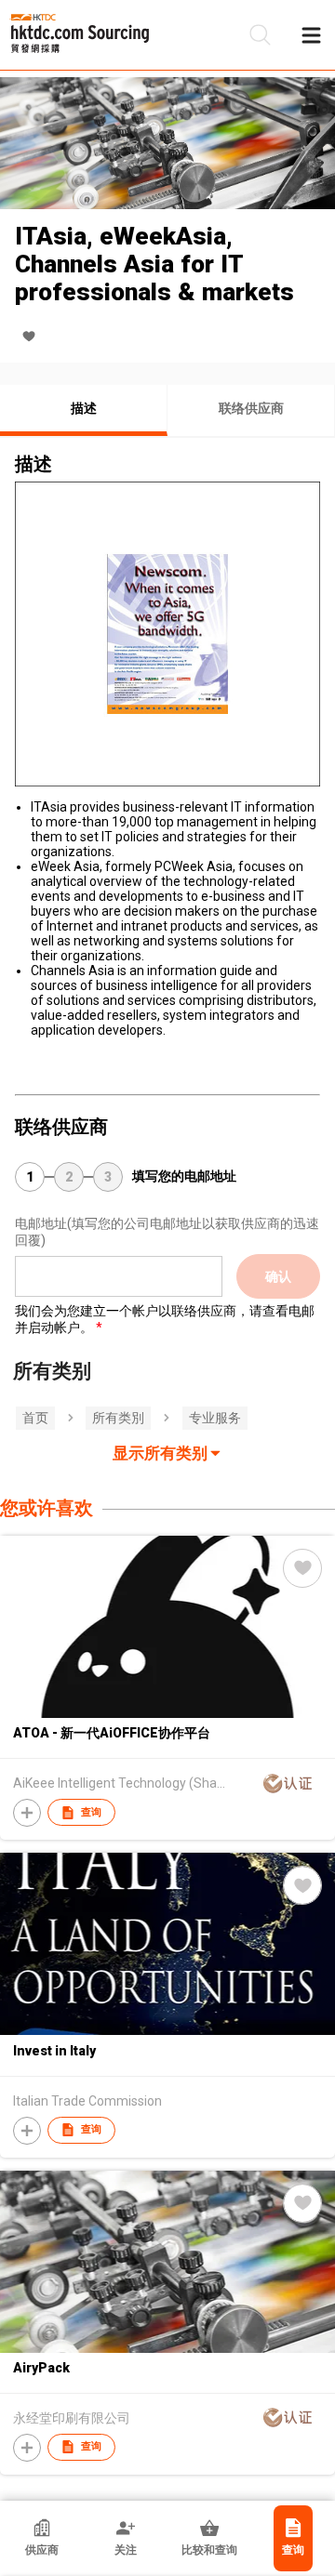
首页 (35, 1418)
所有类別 (118, 1418)
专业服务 (215, 1418)
